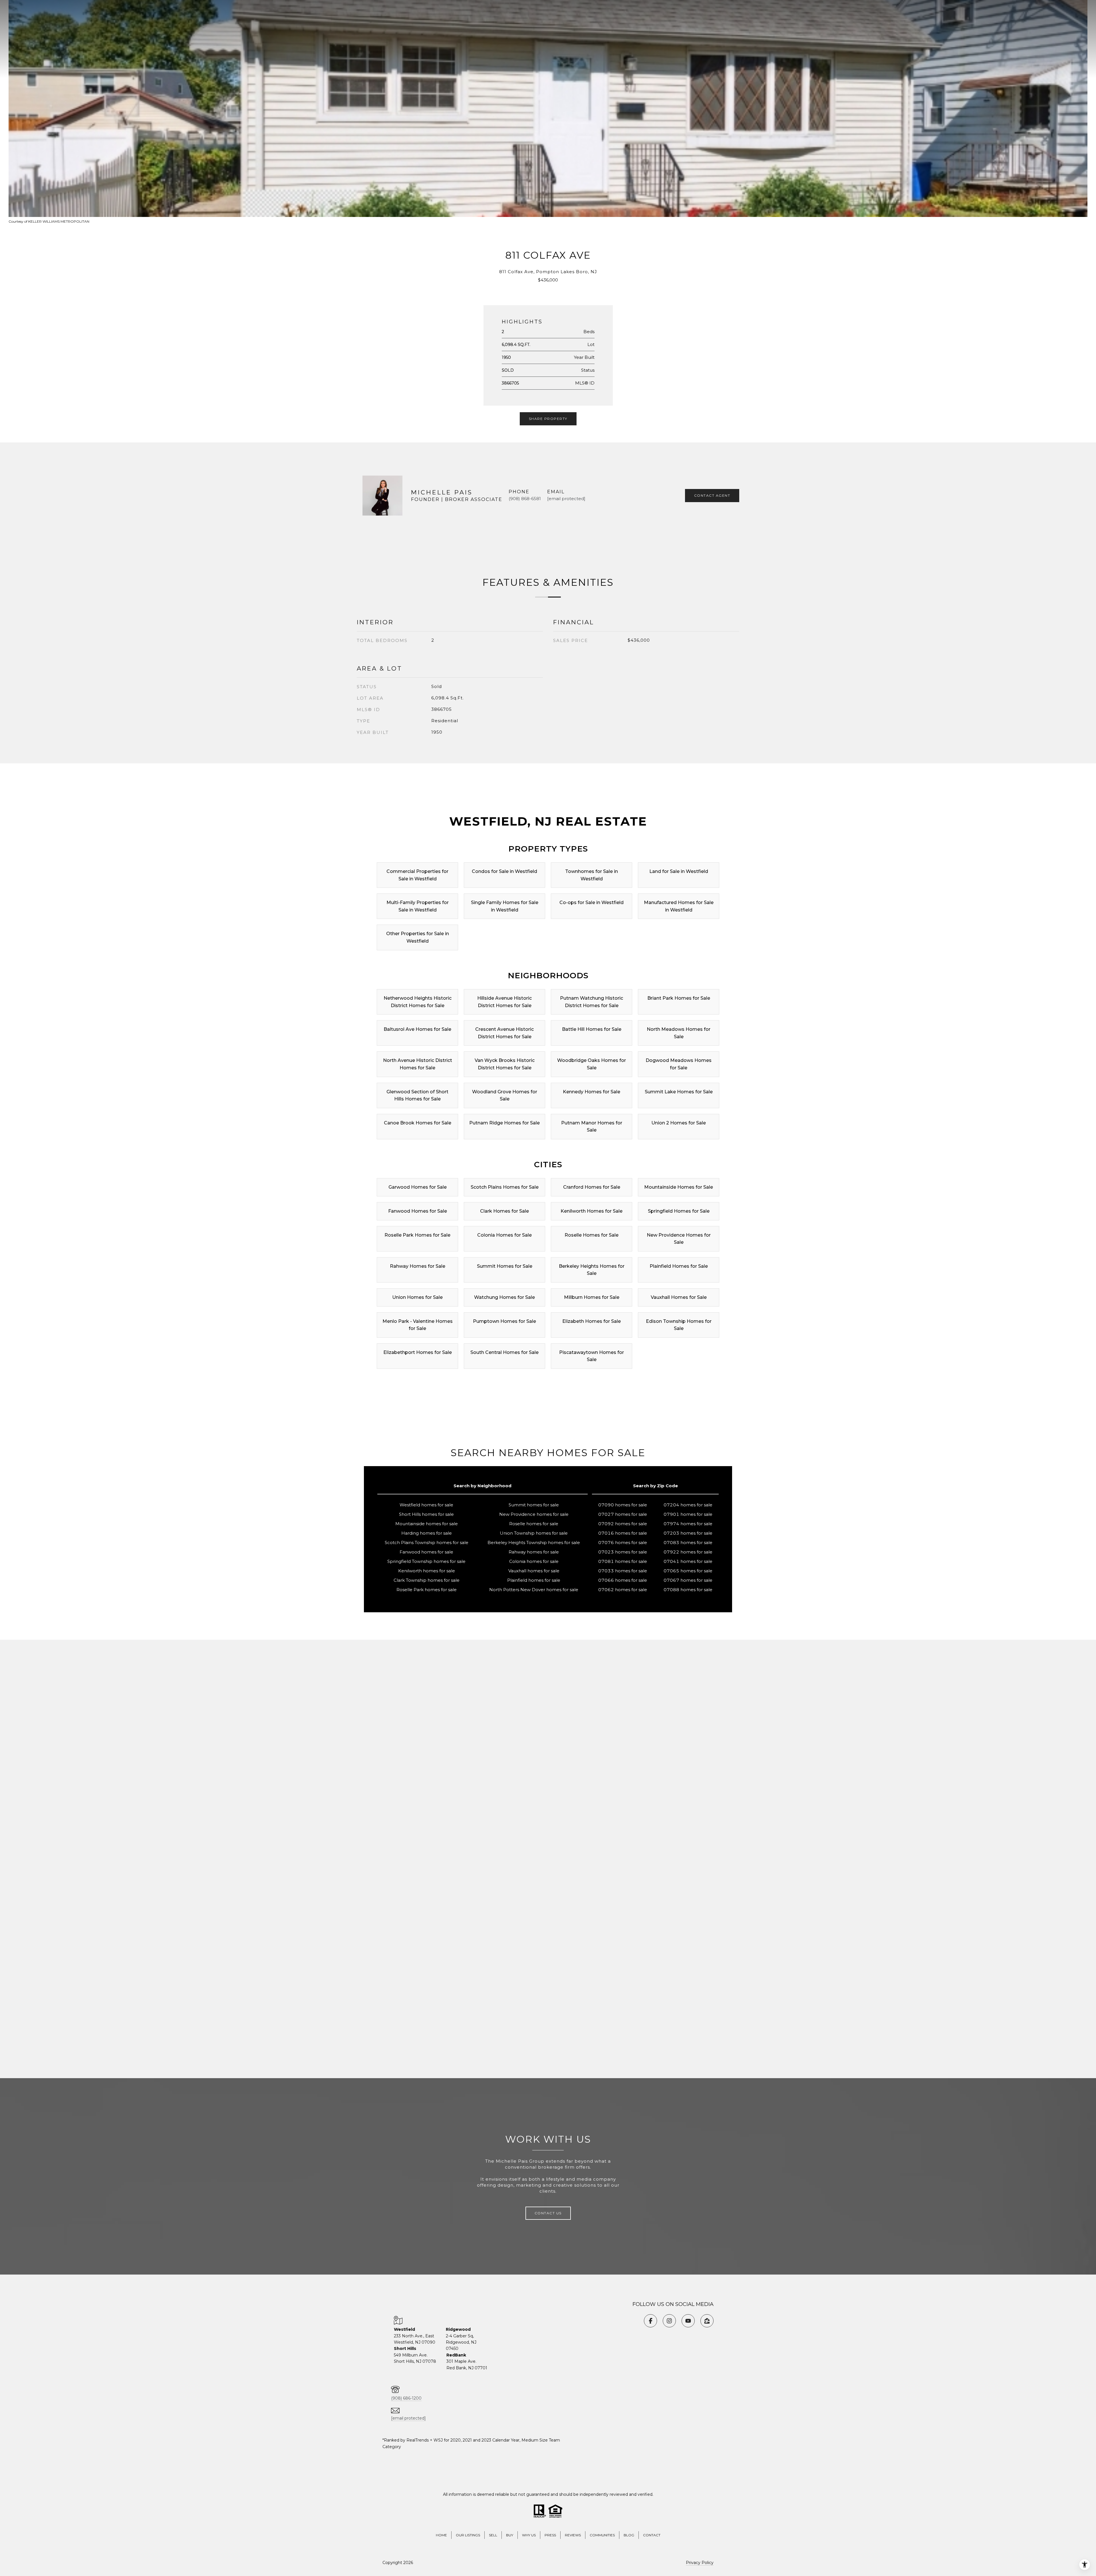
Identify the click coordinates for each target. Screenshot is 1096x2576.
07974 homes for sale (688, 1524)
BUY (510, 2535)
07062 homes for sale (623, 1590)
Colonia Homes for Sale (504, 1235)
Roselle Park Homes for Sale (417, 1235)
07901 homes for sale (688, 1514)
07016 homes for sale (623, 1533)
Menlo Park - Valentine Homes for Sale (418, 1325)
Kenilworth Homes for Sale (592, 1211)
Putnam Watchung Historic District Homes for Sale (592, 1002)
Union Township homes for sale (534, 1533)
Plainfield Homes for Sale (679, 1266)
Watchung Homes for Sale (504, 1297)
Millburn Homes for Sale (592, 1297)
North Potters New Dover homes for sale (534, 1590)
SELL (493, 2535)
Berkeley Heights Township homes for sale (534, 1542)
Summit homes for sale (534, 1505)
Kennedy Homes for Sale (592, 1092)
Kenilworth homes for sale (427, 1571)
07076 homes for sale (623, 1542)
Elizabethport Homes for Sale (418, 1352)
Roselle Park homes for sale (427, 1590)
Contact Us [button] (548, 2213)
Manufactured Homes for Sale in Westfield (679, 906)
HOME (441, 2535)
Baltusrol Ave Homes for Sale (417, 1029)
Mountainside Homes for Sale (679, 1187)
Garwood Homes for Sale (418, 1187)
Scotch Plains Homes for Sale (505, 1187)
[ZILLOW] (707, 2321)
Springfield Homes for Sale (679, 1211)
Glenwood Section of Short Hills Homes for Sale (417, 1095)
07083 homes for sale (688, 1542)
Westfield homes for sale (426, 1505)
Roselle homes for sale (534, 1524)
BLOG (629, 2535)
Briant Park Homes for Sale (679, 998)
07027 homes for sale (623, 1514)
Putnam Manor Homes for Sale (592, 1127)
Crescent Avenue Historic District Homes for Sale (504, 1033)
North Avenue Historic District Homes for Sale (418, 1064)
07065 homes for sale (688, 1571)
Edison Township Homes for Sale (679, 1325)
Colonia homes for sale (534, 1561)
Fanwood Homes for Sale (418, 1211)
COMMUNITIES (602, 2535)
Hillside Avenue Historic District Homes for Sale (504, 1002)
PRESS (550, 2535)
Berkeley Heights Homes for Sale (592, 1270)
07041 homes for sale (688, 1561)
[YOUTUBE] (688, 2321)
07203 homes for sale (688, 1533)
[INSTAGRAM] (669, 2321)
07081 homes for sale (623, 1561)
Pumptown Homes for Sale (504, 1321)
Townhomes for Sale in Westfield (592, 875)
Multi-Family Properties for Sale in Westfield (418, 906)
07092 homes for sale (623, 1524)
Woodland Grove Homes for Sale (505, 1095)
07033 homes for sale (623, 1571)
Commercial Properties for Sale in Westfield (417, 875)
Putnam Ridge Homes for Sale (504, 1123)
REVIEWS (573, 2535)
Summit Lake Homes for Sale (679, 1092)
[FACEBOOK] (650, 2321)
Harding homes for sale (427, 1533)
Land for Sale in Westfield (679, 871)
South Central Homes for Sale (504, 1352)
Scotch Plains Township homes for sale (427, 1542)
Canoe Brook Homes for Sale (418, 1123)
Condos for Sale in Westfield (504, 871)
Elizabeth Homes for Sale (592, 1321)
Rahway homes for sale (534, 1552)
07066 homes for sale (623, 1580)
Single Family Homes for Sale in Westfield (505, 906)
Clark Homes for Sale (504, 1211)
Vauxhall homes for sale (534, 1571)
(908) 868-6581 (525, 499)
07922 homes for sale (688, 1552)
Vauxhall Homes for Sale (679, 1297)
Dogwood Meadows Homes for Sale (679, 1064)
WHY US (529, 2535)
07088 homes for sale (688, 1590)
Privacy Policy (700, 2563)
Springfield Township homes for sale (426, 1561)
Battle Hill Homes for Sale (592, 1029)
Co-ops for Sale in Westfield (592, 902)
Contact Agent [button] (712, 495)
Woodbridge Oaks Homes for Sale (592, 1064)
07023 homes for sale (623, 1552)
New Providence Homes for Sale (679, 1239)
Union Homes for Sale (417, 1297)
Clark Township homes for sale (427, 1580)
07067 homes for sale (688, 1580)
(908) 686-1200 (406, 2398)
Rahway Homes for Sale (418, 1266)
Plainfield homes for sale (534, 1580)
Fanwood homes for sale (426, 1552)
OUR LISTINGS (468, 2535)
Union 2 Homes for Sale (679, 1123)
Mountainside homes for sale (427, 1524)
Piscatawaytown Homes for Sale (592, 1356)
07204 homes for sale (688, 1505)
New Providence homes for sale (534, 1514)
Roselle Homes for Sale (592, 1235)
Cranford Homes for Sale (592, 1187)
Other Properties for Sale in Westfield (418, 937)
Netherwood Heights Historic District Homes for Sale (418, 1002)
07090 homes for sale (623, 1505)
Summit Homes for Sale (505, 1266)
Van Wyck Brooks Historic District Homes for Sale (505, 1064)
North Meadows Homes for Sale (679, 1033)
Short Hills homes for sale (426, 1514)
